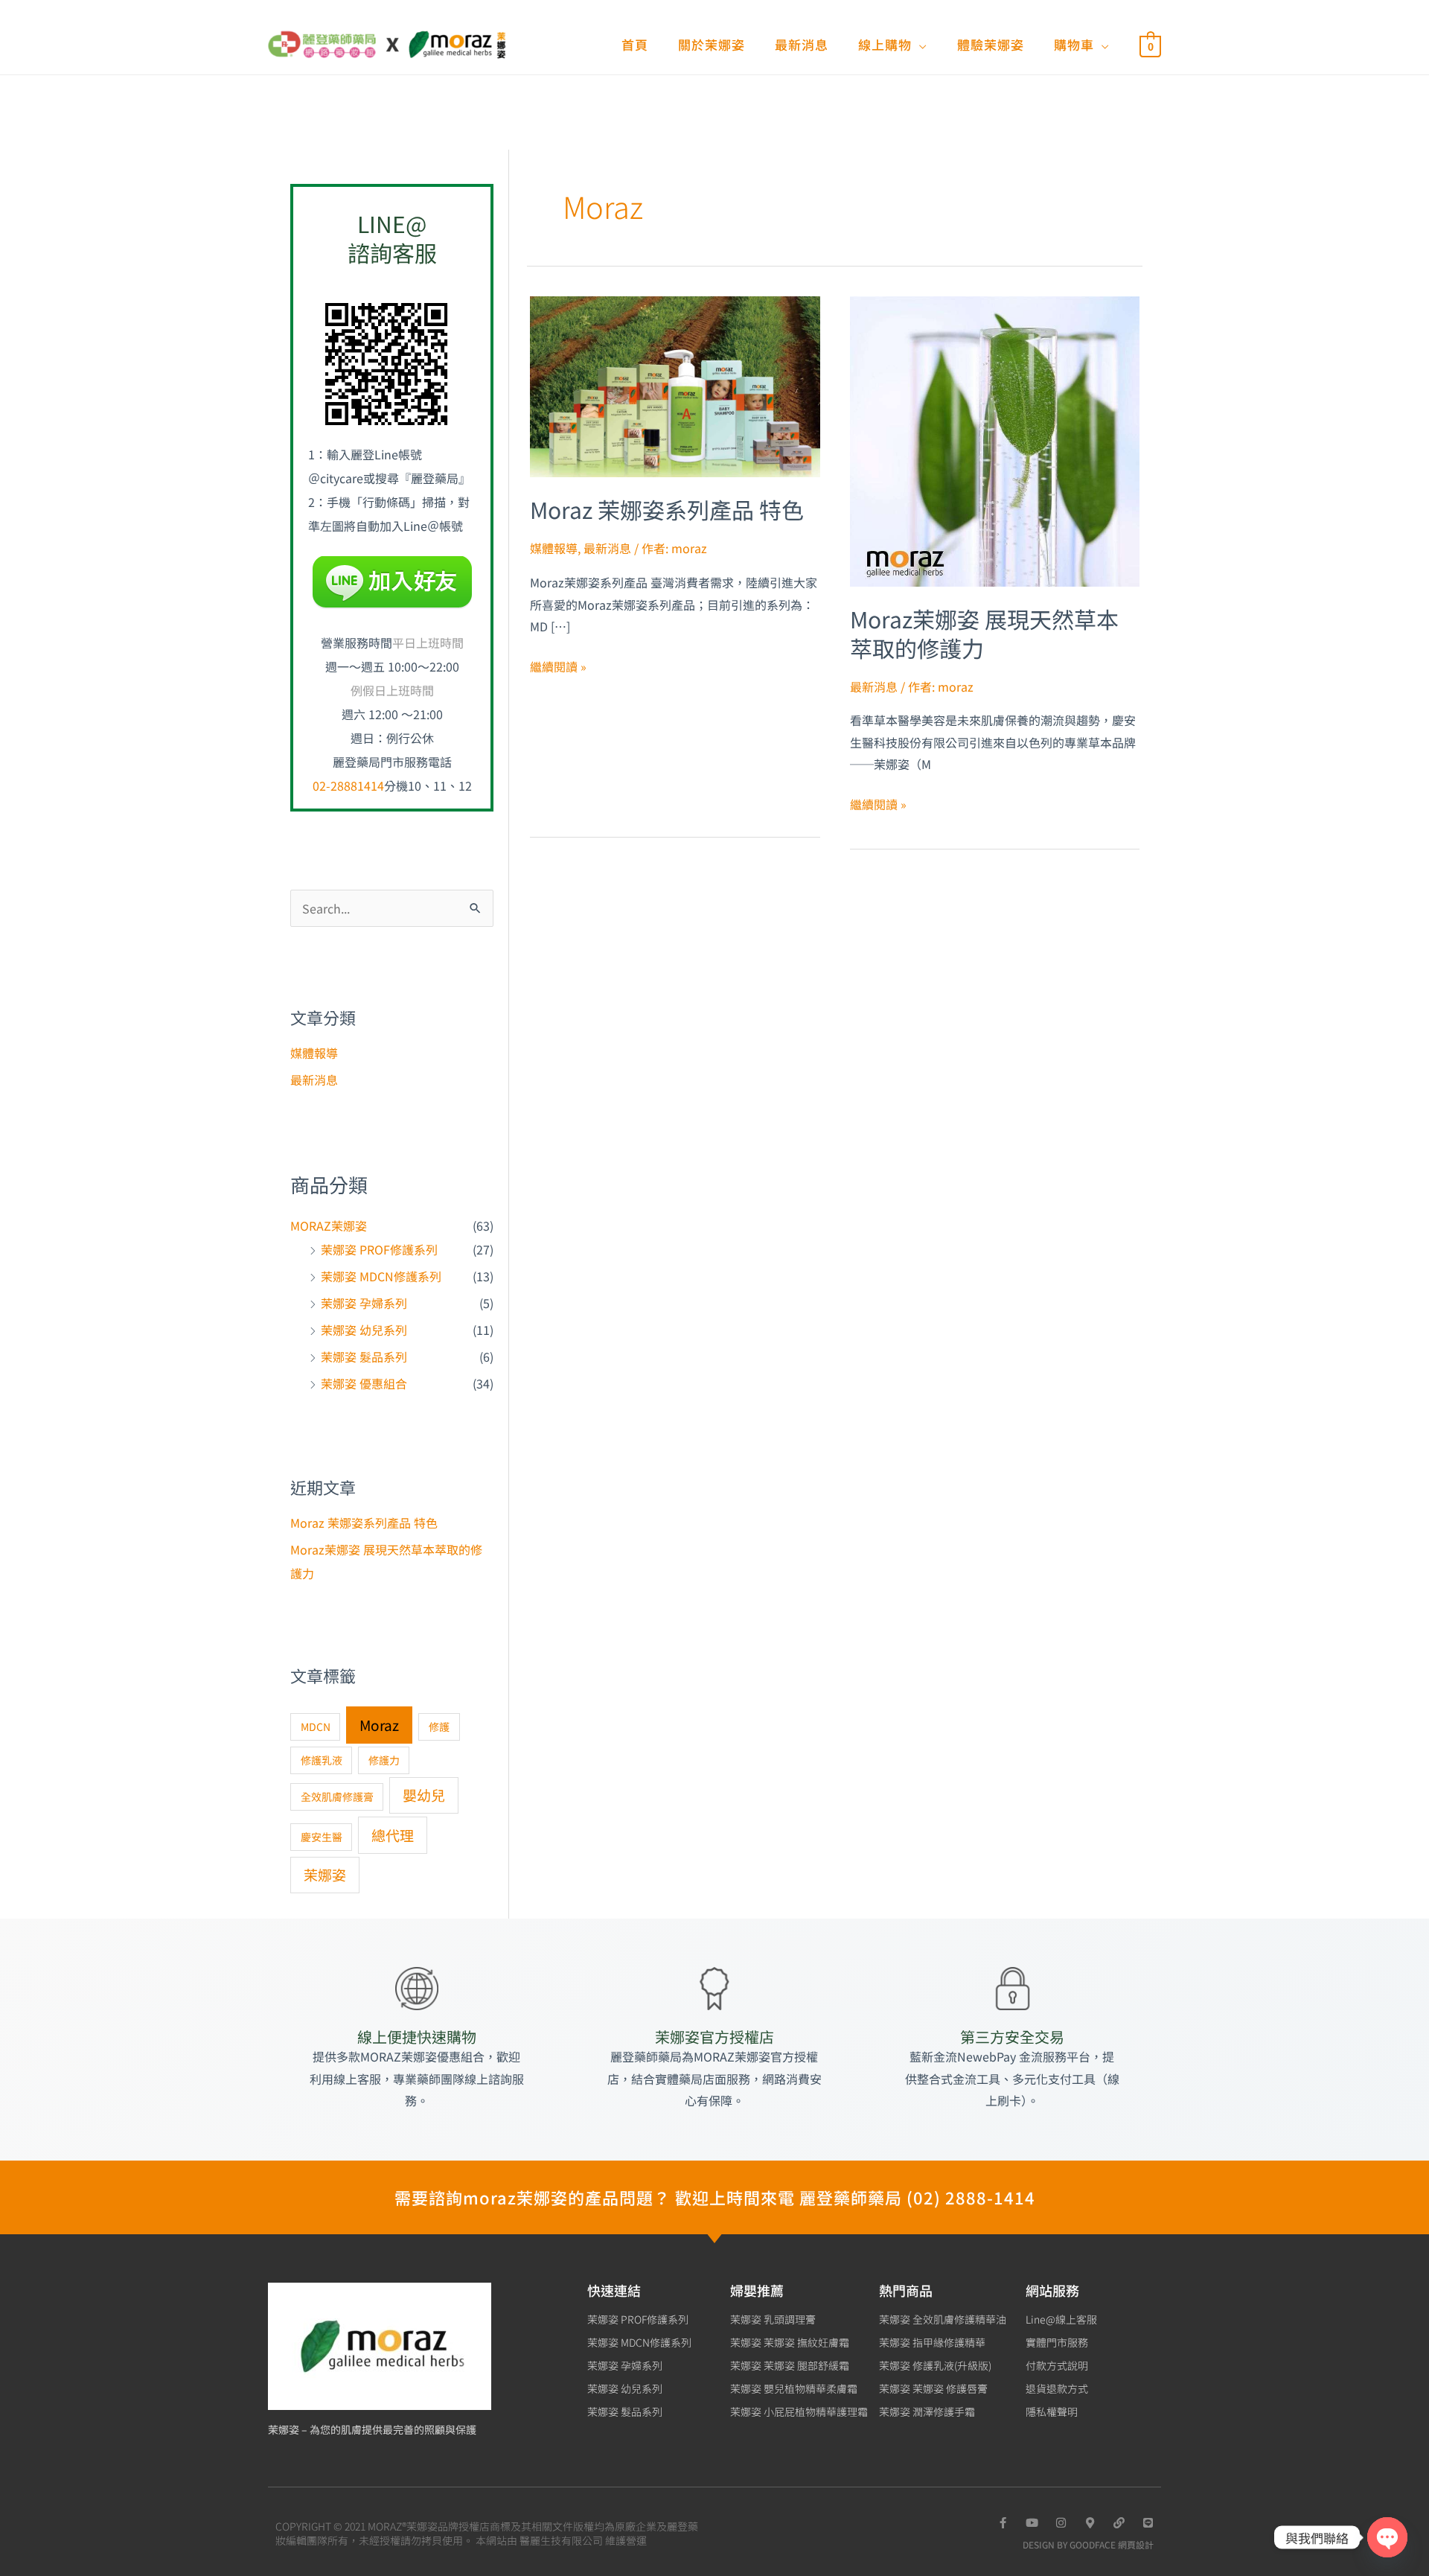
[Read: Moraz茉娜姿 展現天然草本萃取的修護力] (995, 439)
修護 (439, 1727)
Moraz (379, 1725)
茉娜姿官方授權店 (714, 2037)
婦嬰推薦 (757, 2290)
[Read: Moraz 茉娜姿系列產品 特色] (675, 385)
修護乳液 (322, 1760)
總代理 (393, 1835)
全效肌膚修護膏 (337, 1796)
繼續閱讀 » (558, 666)
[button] (920, 44)
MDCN (316, 1727)
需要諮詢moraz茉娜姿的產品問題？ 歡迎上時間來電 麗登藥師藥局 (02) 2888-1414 (715, 2197)
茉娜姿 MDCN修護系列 (381, 1276)
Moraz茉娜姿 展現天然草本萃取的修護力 (984, 633)
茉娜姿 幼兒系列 (364, 1330)
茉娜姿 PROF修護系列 (379, 1249)
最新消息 (314, 1080)
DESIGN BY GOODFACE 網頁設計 (1088, 2544)
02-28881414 (348, 785)
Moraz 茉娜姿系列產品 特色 (364, 1523)
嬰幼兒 (424, 1795)
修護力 (384, 1760)
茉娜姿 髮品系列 (364, 1356)
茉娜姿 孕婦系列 (364, 1303)
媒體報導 (314, 1053)
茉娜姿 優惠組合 (364, 1383)
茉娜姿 (325, 1874)
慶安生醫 (322, 1837)
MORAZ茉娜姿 (329, 1225)
